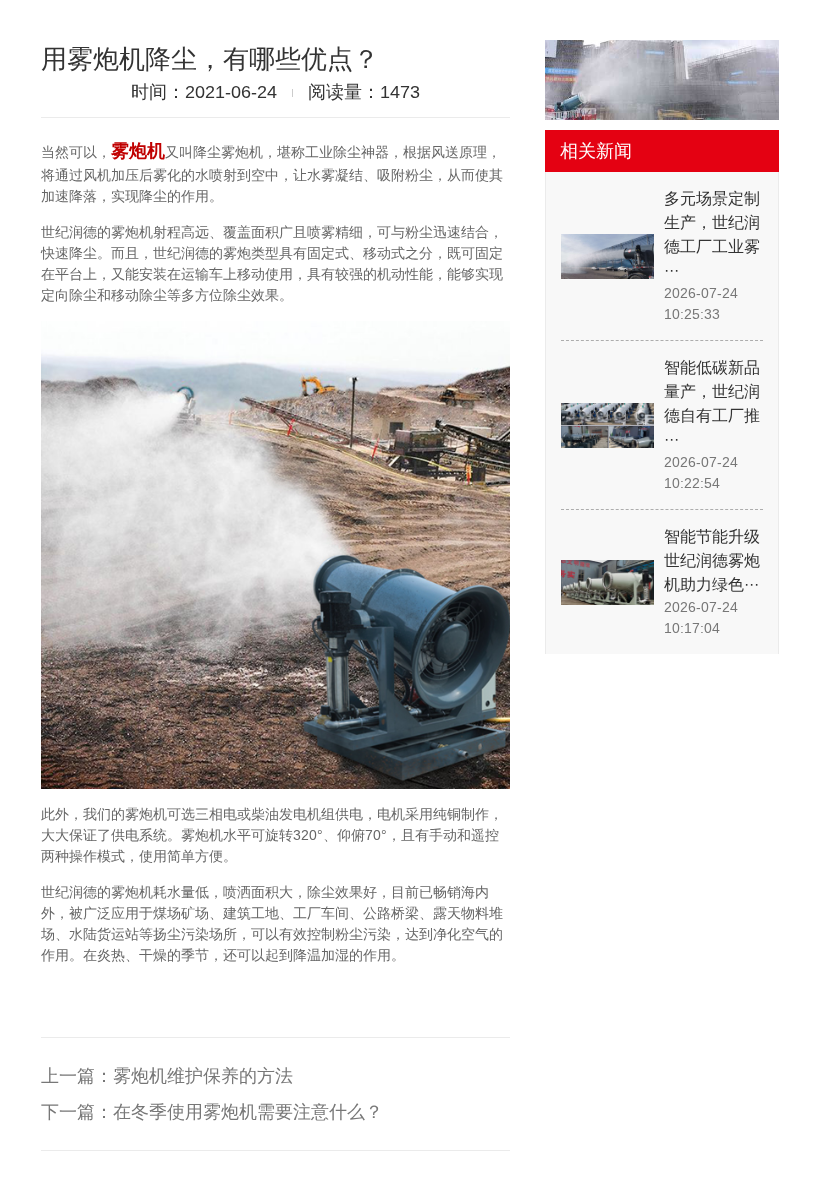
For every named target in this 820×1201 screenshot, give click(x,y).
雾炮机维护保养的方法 (203, 1076)
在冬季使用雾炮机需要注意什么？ (248, 1112)
